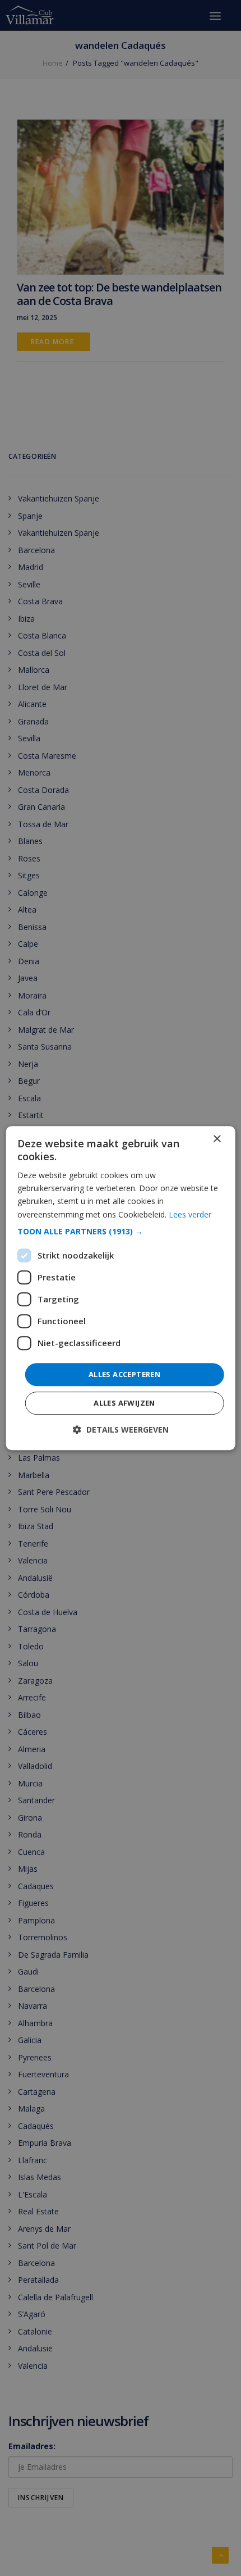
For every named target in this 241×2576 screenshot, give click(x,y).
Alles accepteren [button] (124, 1374)
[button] (121, 1232)
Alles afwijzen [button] (124, 1403)
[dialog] (121, 1288)
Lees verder (190, 1214)
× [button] (217, 1139)
